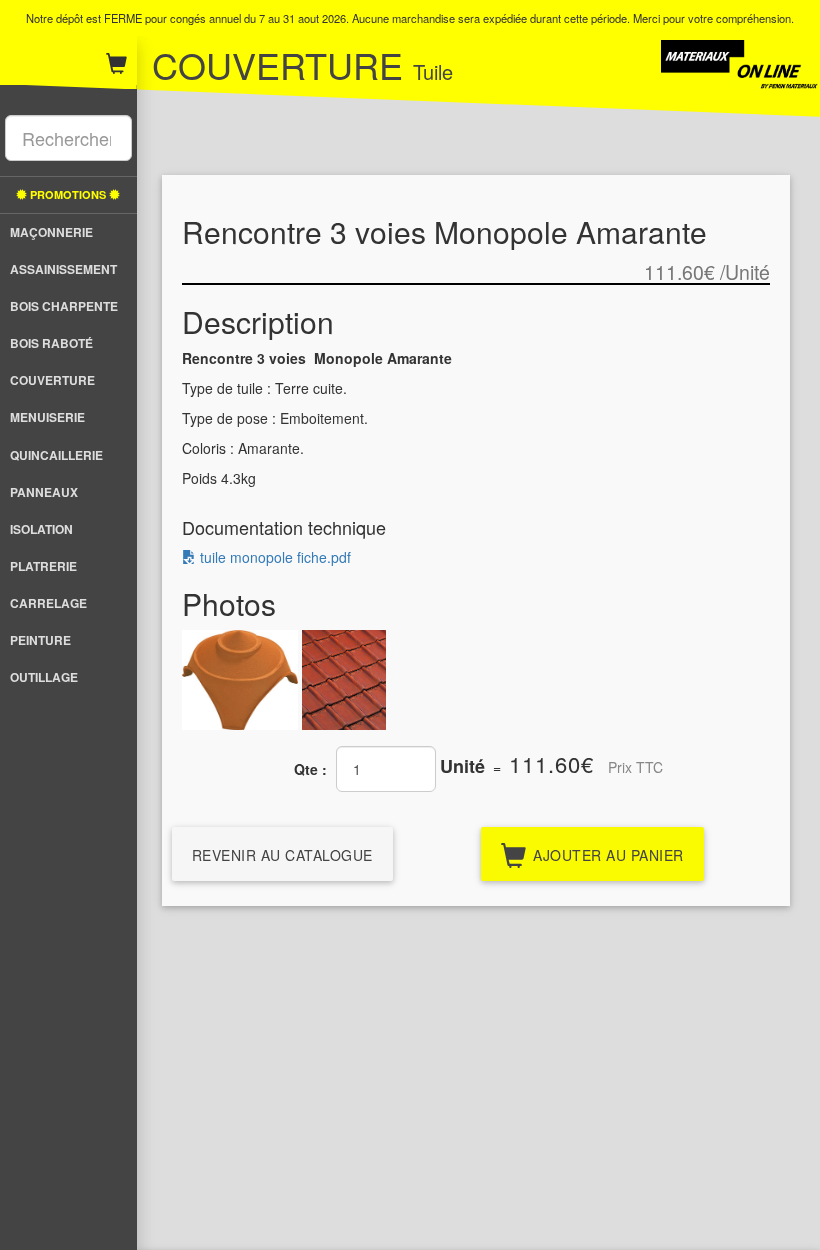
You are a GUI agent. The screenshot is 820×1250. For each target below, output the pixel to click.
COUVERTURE (52, 380)
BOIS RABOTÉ (51, 343)
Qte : (310, 769)
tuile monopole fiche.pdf (273, 557)
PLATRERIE (43, 566)
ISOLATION (41, 529)
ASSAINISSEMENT (63, 269)
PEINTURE (40, 640)
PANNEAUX (44, 492)
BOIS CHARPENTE (64, 306)
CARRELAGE (48, 603)
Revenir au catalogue (282, 855)
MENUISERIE (47, 417)
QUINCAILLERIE (56, 455)
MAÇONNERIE (51, 232)
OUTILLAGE (44, 677)
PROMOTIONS (68, 194)
